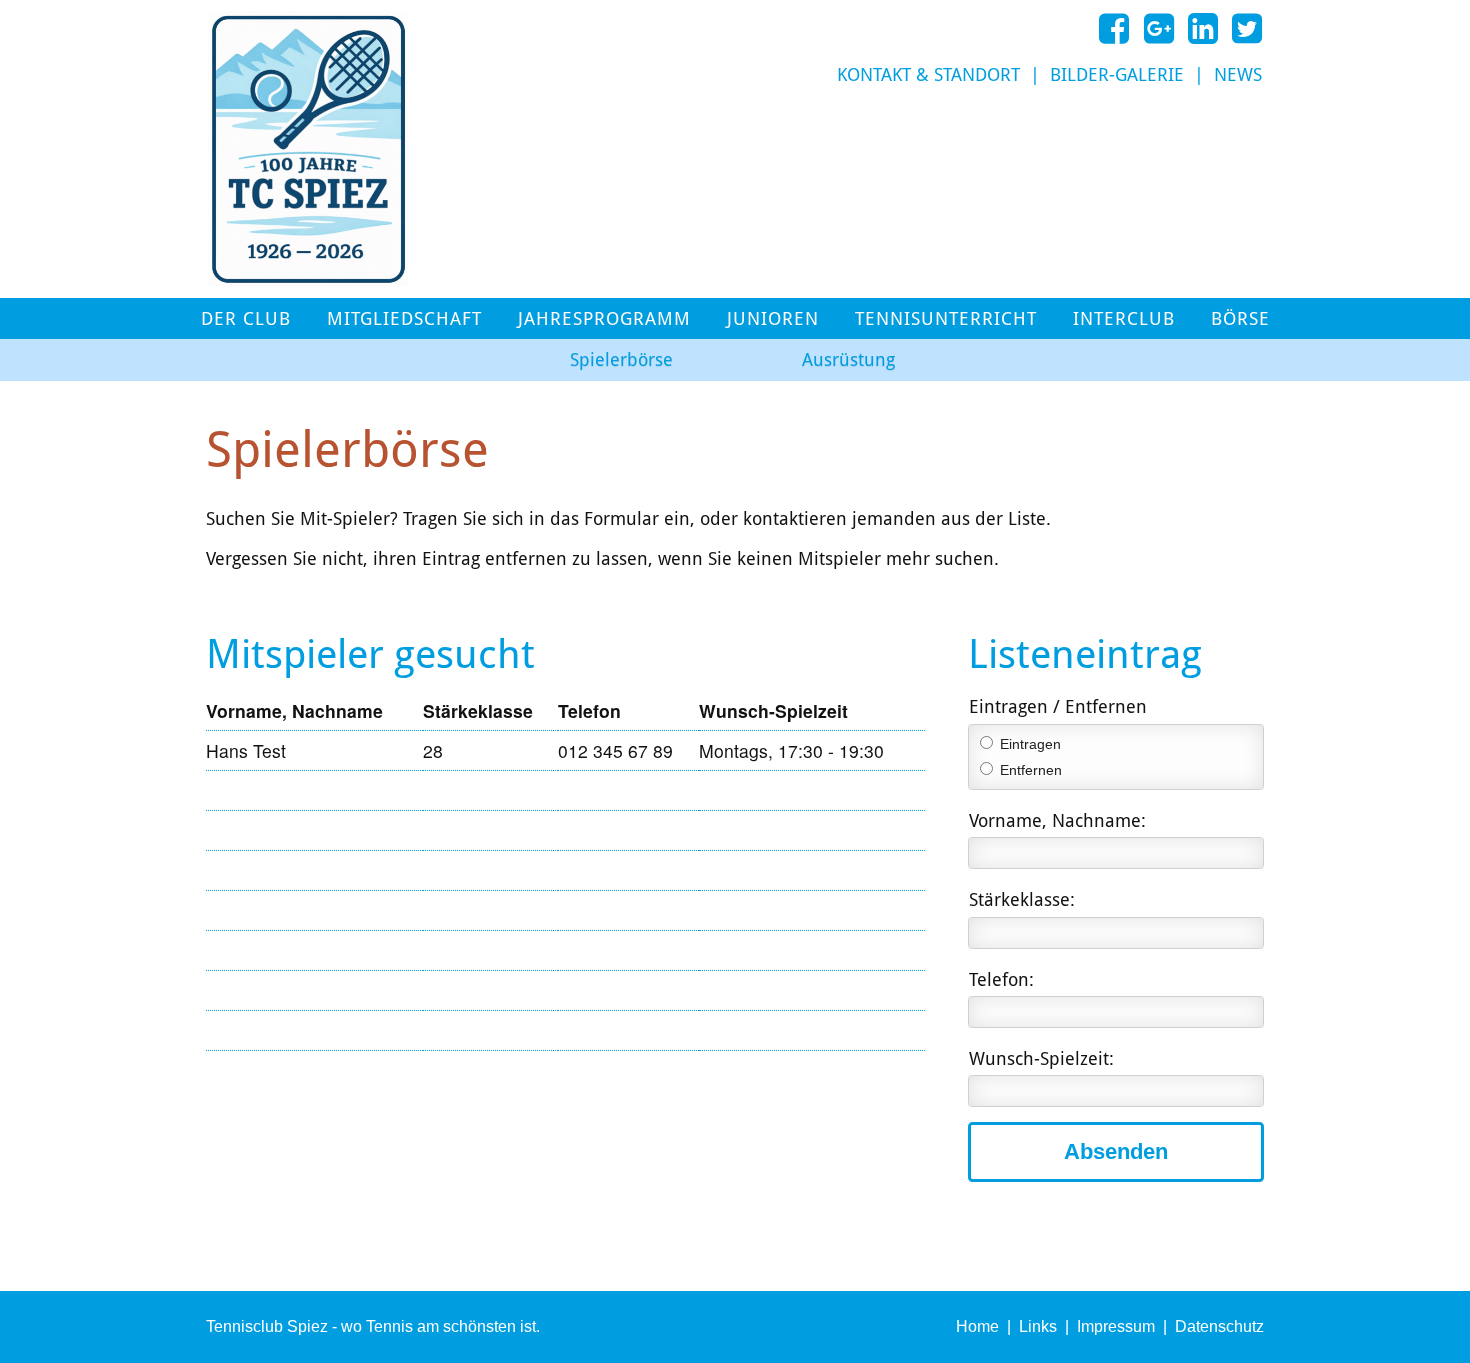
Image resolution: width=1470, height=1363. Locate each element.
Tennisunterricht (946, 319)
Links (1038, 1326)
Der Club (246, 319)
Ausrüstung (848, 360)
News (1238, 75)
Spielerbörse (621, 360)
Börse (1240, 319)
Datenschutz (1219, 1326)
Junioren (773, 319)
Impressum (1116, 1326)
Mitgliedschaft (404, 319)
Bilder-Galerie (1117, 75)
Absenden (1116, 1151)
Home (977, 1326)
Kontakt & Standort (928, 75)
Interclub (1124, 319)
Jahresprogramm (604, 319)
